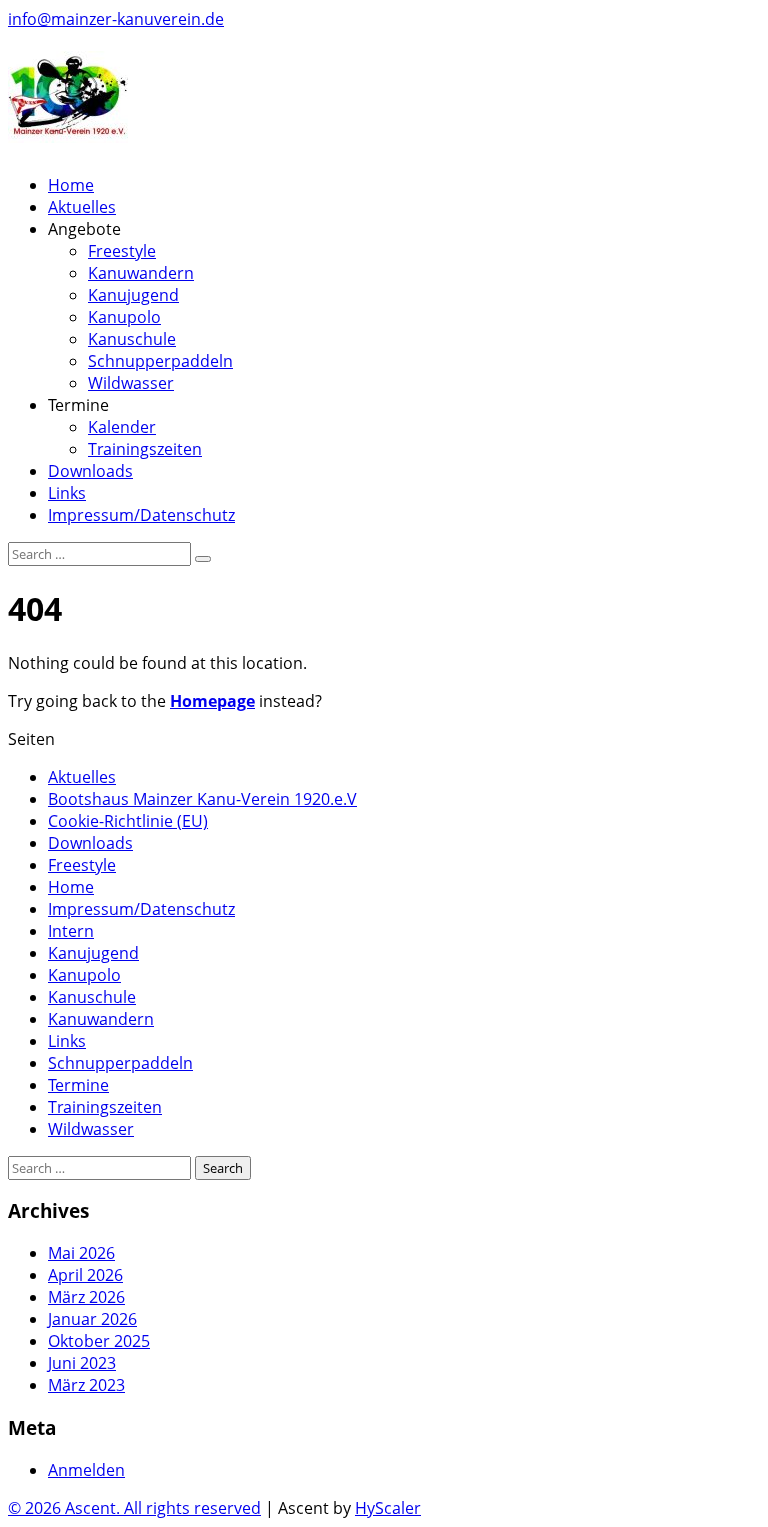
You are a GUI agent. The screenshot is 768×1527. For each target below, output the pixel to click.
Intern (71, 931)
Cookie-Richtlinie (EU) (128, 821)
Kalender (122, 427)
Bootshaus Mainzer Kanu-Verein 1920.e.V (202, 799)
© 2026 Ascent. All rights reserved (134, 1508)
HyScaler (388, 1508)
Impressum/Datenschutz (141, 515)
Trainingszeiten (145, 449)
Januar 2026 (92, 1319)
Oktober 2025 (99, 1341)
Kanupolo (124, 317)
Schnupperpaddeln (160, 361)
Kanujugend (133, 295)
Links (67, 493)
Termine (78, 1085)
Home (71, 185)
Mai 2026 (81, 1253)
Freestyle (122, 251)
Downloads (90, 471)
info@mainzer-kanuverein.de (116, 19)
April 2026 (85, 1275)
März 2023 (86, 1385)
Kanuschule (132, 339)
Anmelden (86, 1470)
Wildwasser (131, 383)
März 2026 (86, 1297)
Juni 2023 (82, 1363)
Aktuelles (82, 207)
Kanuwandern (141, 273)
